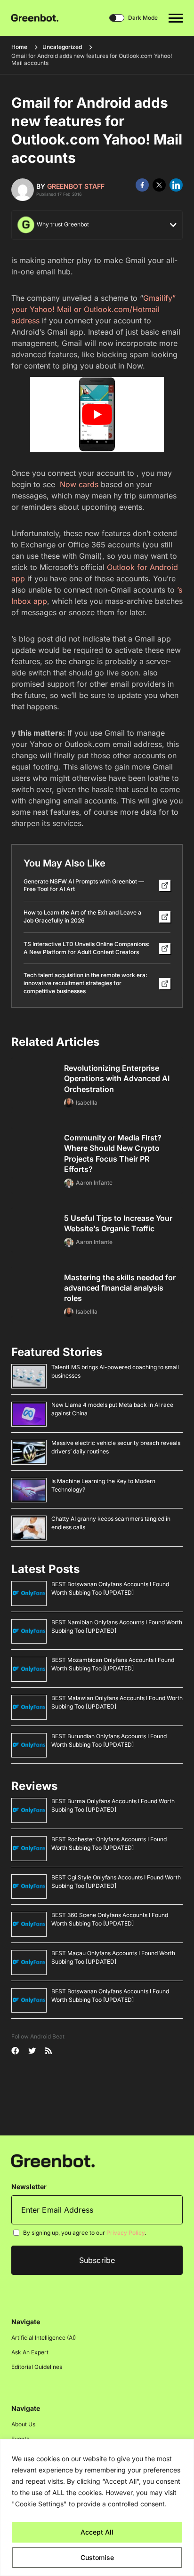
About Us (23, 2425)
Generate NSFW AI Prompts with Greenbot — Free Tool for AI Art (84, 885)
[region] (97, 2508)
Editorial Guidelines (37, 2367)
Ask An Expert (30, 2353)
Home (19, 47)
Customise (97, 2557)
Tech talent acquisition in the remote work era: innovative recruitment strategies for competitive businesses (85, 983)
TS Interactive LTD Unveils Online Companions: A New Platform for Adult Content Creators (87, 948)
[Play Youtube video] (97, 415)
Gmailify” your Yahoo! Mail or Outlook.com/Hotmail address (93, 309)
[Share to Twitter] (159, 185)
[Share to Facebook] (142, 185)
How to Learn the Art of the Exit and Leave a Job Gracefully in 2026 (82, 916)
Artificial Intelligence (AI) (44, 2338)
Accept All (97, 2532)
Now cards (78, 484)
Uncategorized (62, 47)
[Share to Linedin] (176, 185)
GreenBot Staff (76, 186)
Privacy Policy (125, 2233)
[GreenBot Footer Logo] (53, 2161)
